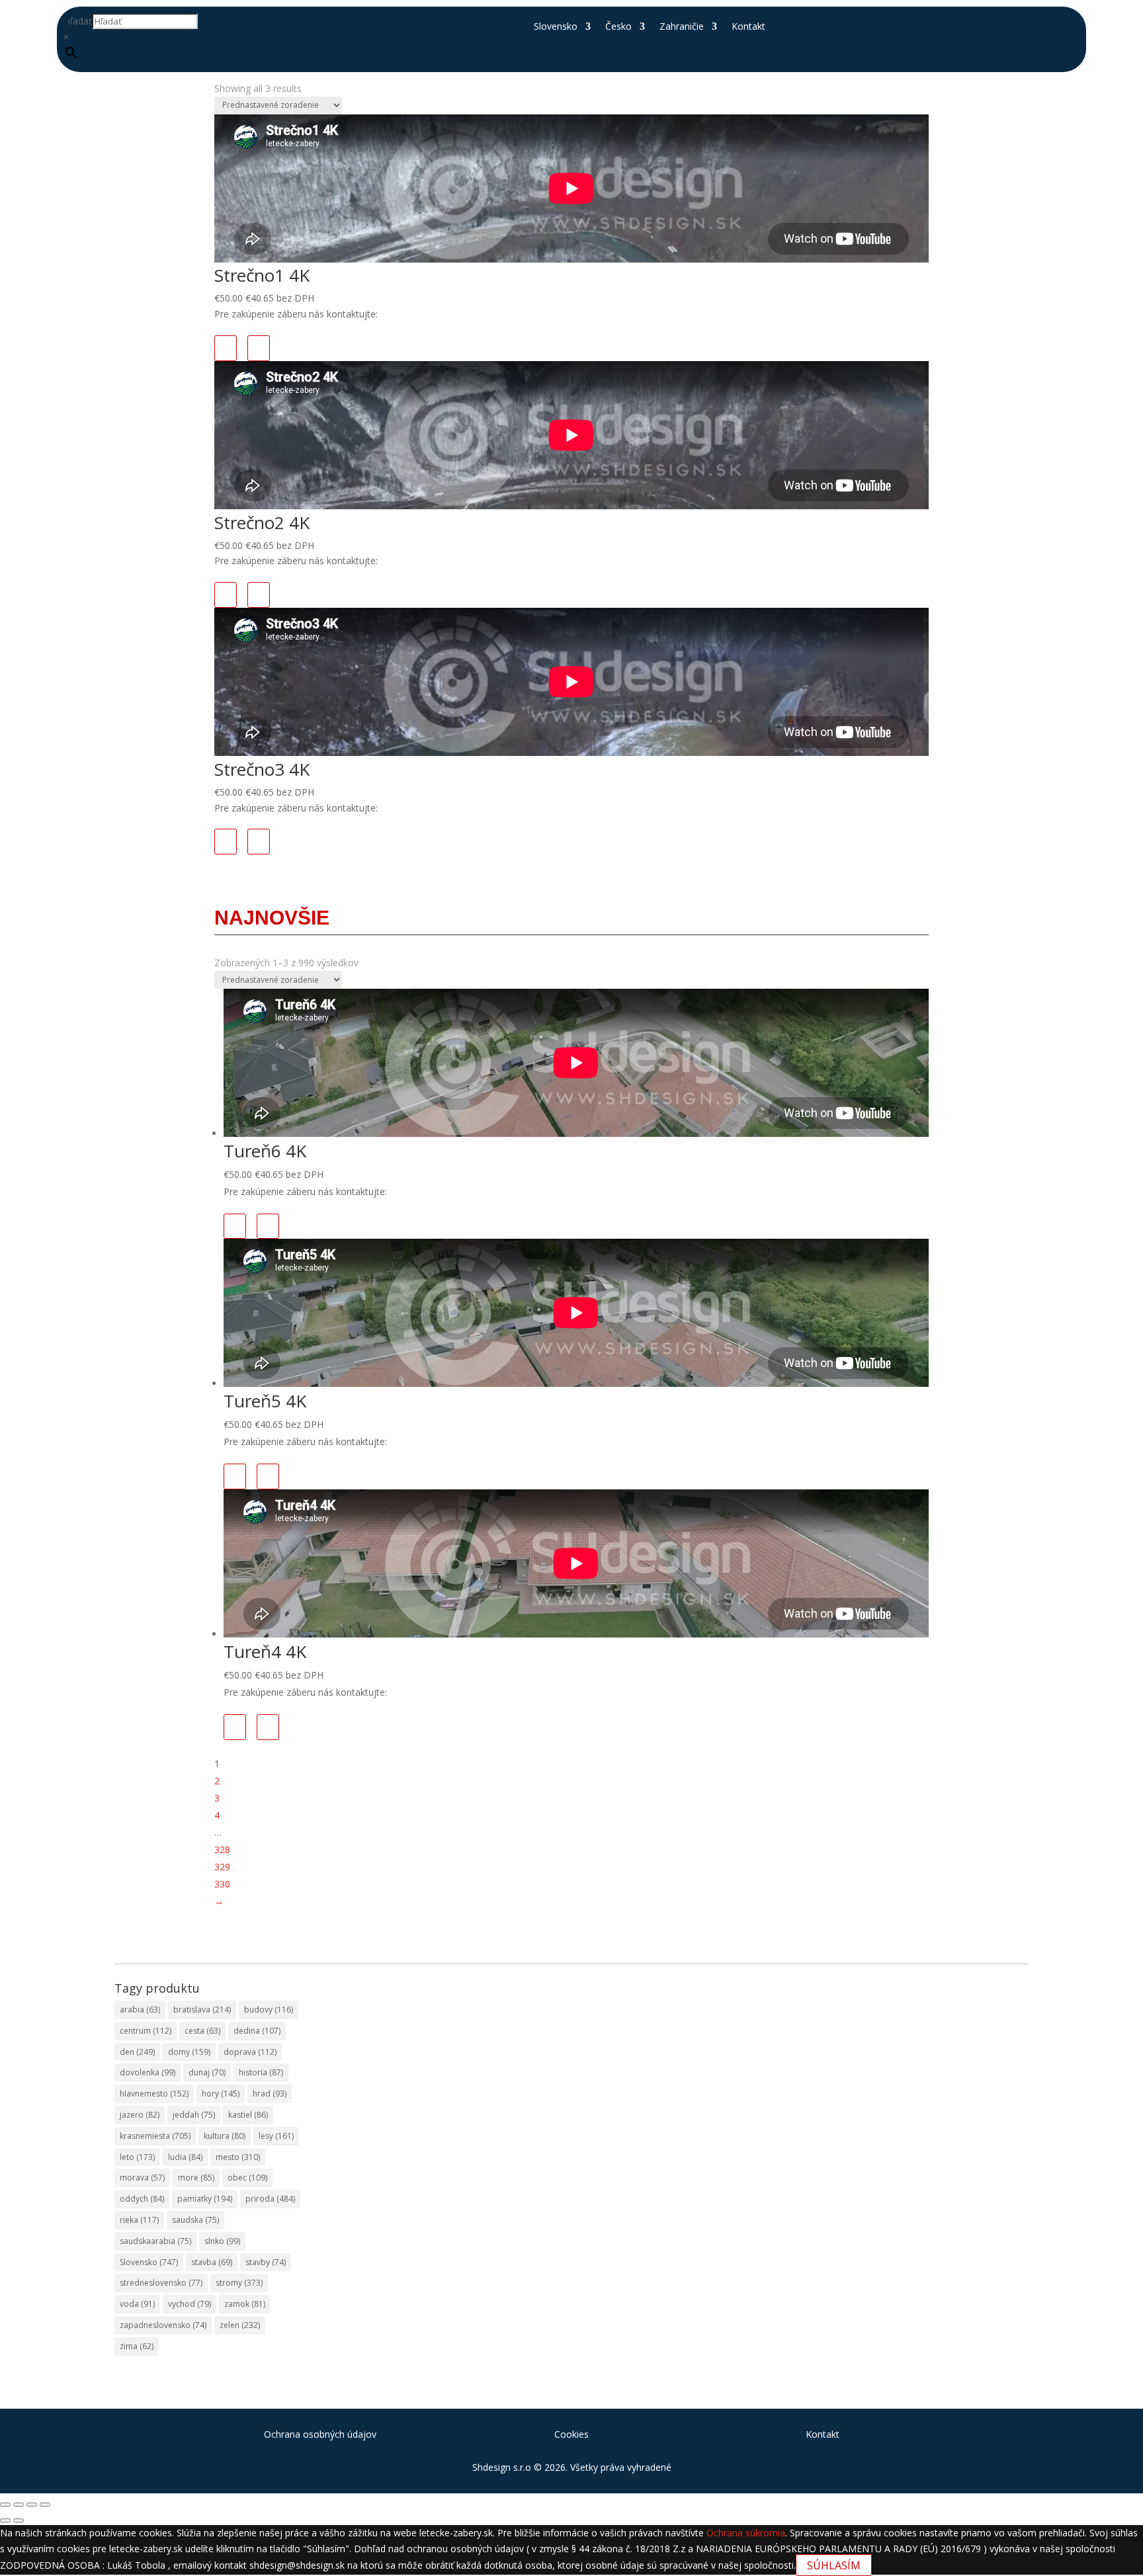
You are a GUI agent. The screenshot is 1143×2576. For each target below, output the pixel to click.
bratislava (202, 2010)
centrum (146, 2031)
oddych (142, 2199)
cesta (202, 2031)
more (196, 2178)
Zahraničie (682, 27)
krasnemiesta (155, 2136)
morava (142, 2178)
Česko (618, 27)
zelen (240, 2325)
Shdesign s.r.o (502, 2467)
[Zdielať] (32, 2505)
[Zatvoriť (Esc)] (45, 2505)
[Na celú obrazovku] (19, 2505)
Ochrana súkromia (746, 2533)
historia (261, 2072)
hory (221, 2094)
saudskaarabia (155, 2241)
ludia (185, 2157)
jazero (140, 2115)
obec (247, 2178)
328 (222, 1849)
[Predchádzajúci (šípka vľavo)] (5, 2520)
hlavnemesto (154, 2094)
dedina (257, 2031)
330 (222, 1884)
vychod (190, 2304)
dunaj (207, 2072)
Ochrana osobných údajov (320, 2434)
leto (137, 2157)
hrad (270, 2094)
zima (137, 2346)
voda (137, 2304)
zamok (245, 2304)
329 (222, 1867)
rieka (139, 2220)
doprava (250, 2052)
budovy (269, 2010)
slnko (222, 2241)
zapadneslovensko (163, 2325)
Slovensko (556, 27)
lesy (276, 2136)
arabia (140, 2010)
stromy (239, 2283)
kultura (225, 2136)
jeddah (194, 2115)
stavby (266, 2262)
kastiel (248, 2115)
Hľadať (78, 21)
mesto (238, 2157)
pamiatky (205, 2199)
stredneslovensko (161, 2283)
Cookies (571, 2434)
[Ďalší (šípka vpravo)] (19, 2520)
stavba (212, 2262)
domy (189, 2052)
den (137, 2052)
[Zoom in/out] (5, 2505)
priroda (270, 2199)
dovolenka (148, 2072)
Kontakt (748, 27)
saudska (195, 2220)
